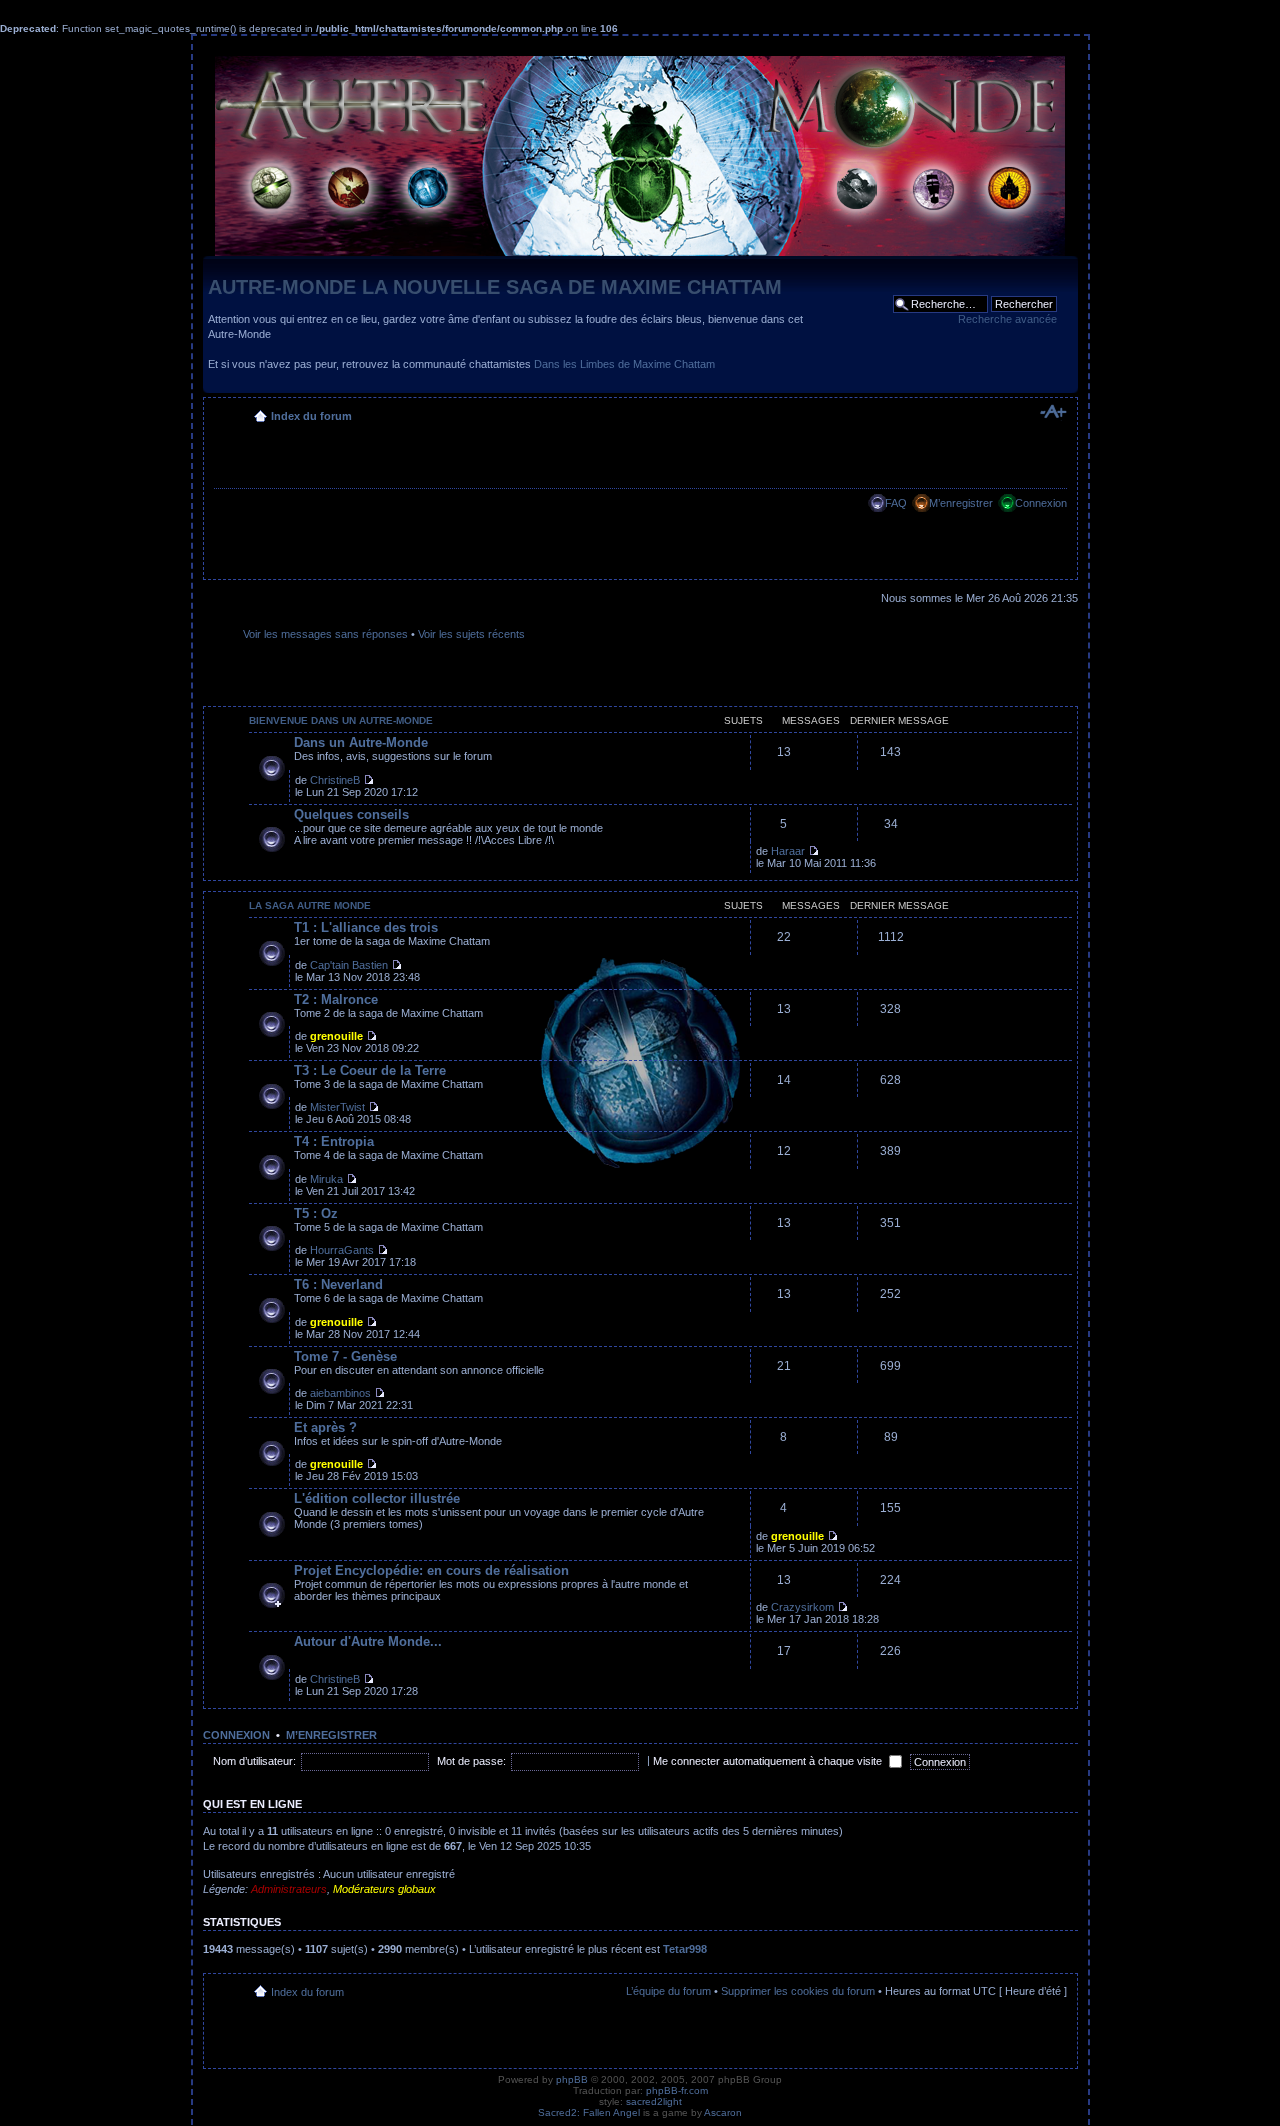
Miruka (326, 1179)
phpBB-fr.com (677, 2090)
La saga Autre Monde (310, 905)
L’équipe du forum (668, 1991)
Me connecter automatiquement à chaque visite (769, 1761)
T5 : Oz (316, 1213)
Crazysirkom (802, 1607)
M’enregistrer (961, 503)
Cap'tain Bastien (349, 965)
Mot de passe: (471, 1761)
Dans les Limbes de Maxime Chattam (624, 364)
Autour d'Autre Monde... (368, 1641)
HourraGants (342, 1250)
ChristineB (335, 780)
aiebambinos (340, 1393)
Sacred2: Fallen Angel (589, 2112)
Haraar (788, 851)
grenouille (336, 1036)
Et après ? (325, 1427)
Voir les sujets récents (471, 634)
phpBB (572, 2079)
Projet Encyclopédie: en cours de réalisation (431, 1570)
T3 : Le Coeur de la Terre (370, 1070)
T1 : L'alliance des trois (366, 927)
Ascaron (723, 2112)
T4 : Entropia (334, 1141)
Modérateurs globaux (384, 1889)
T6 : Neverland (338, 1284)
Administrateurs (289, 1889)
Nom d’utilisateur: (254, 1761)
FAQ (896, 503)
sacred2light (654, 2101)
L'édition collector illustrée (377, 1498)
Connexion (1041, 503)
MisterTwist (337, 1107)
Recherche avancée (1007, 319)
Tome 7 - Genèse (345, 1356)
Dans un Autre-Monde (361, 742)
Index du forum (311, 416)
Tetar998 (685, 1949)
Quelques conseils (351, 814)
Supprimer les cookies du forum (798, 1991)
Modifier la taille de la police (1052, 412)
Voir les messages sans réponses (325, 634)
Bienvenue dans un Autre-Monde (341, 720)
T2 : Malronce (336, 999)
